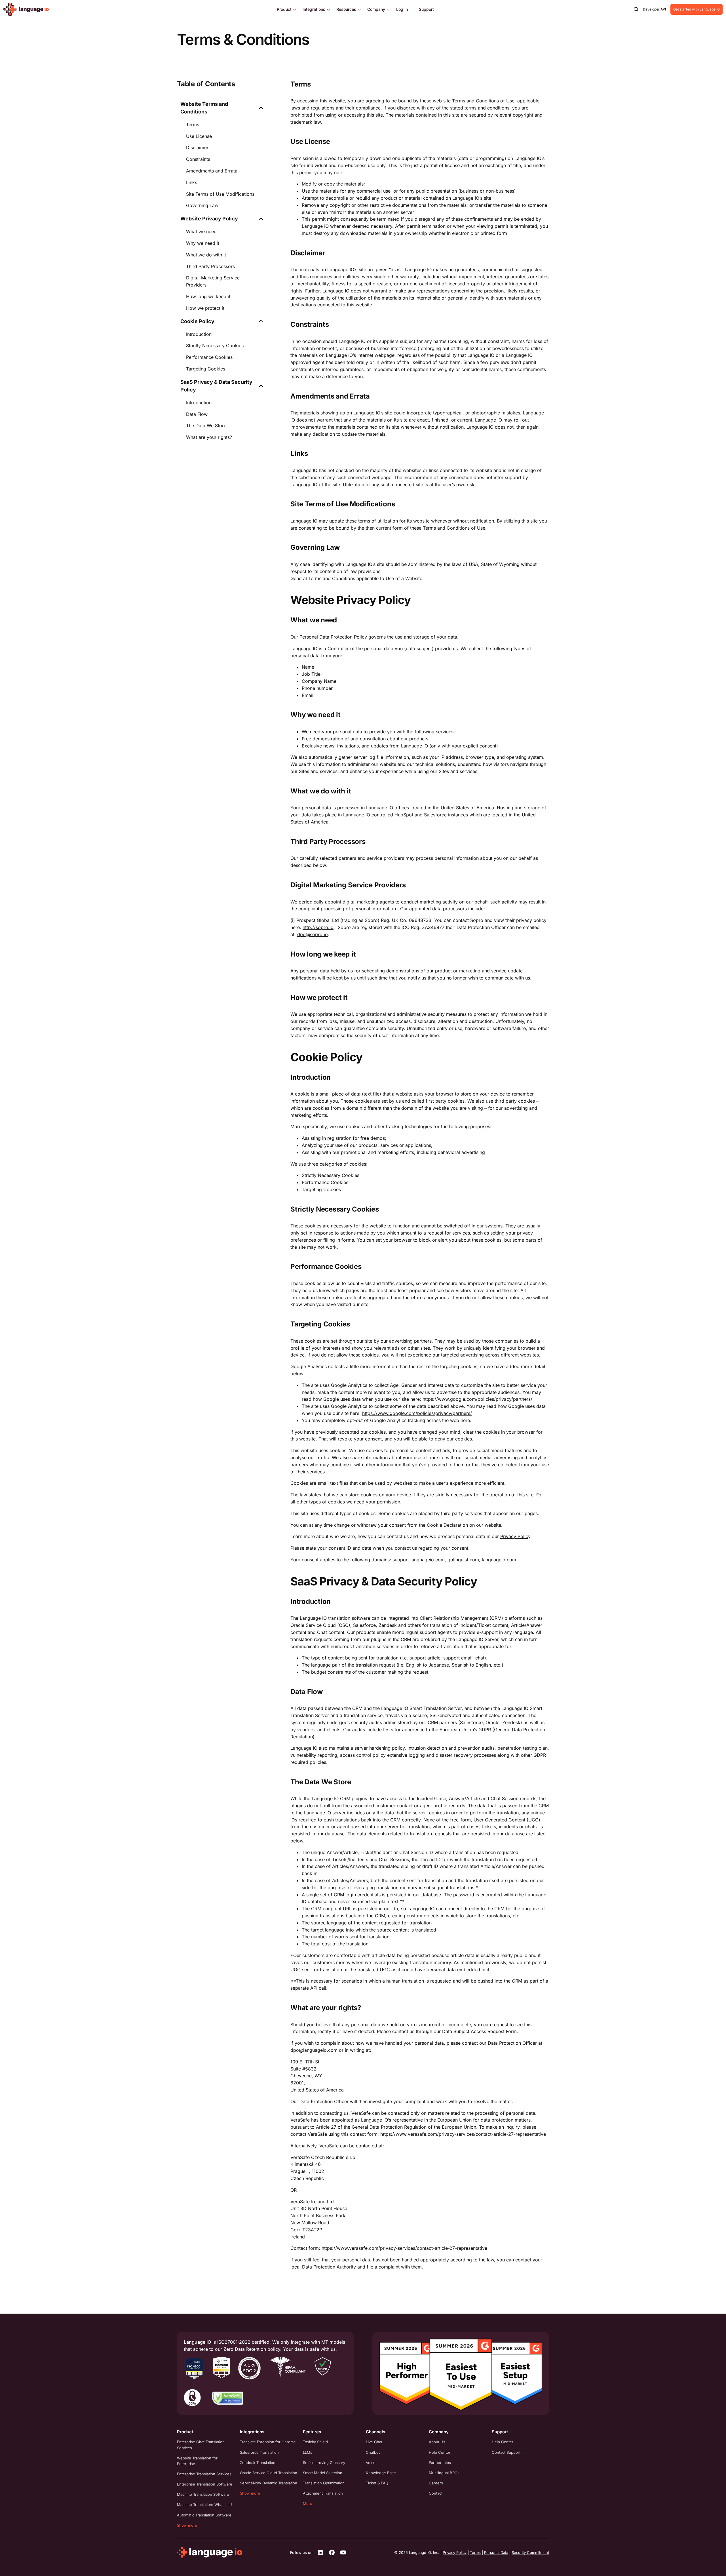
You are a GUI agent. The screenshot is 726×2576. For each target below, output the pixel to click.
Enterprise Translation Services (204, 2474)
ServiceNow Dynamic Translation (269, 2483)
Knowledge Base (381, 2473)
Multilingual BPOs (444, 2473)
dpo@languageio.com (314, 2050)
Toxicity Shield (315, 2442)
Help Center (440, 2452)
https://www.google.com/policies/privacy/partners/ (477, 1399)
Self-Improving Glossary (324, 2463)
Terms (475, 2552)
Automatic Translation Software (204, 2515)
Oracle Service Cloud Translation (269, 2473)
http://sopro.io (318, 927)
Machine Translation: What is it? (205, 2505)
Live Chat (374, 2442)
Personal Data (496, 2552)
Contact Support (506, 2452)
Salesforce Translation (259, 2452)
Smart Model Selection (323, 2473)
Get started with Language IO (697, 9)
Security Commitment (530, 2552)
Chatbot (373, 2452)
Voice (371, 2463)
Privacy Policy (515, 1536)
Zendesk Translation (258, 2463)
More (308, 2503)
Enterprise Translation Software (205, 2484)
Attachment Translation (323, 2493)
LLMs (308, 2452)
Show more (187, 2525)
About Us (437, 2442)
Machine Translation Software (203, 2494)
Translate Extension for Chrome (268, 2442)
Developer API (654, 9)
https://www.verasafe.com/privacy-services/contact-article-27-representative (463, 2134)
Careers (436, 2483)
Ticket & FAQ (377, 2483)
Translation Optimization (324, 2483)
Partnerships (440, 2463)
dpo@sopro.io (313, 934)
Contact (436, 2493)
